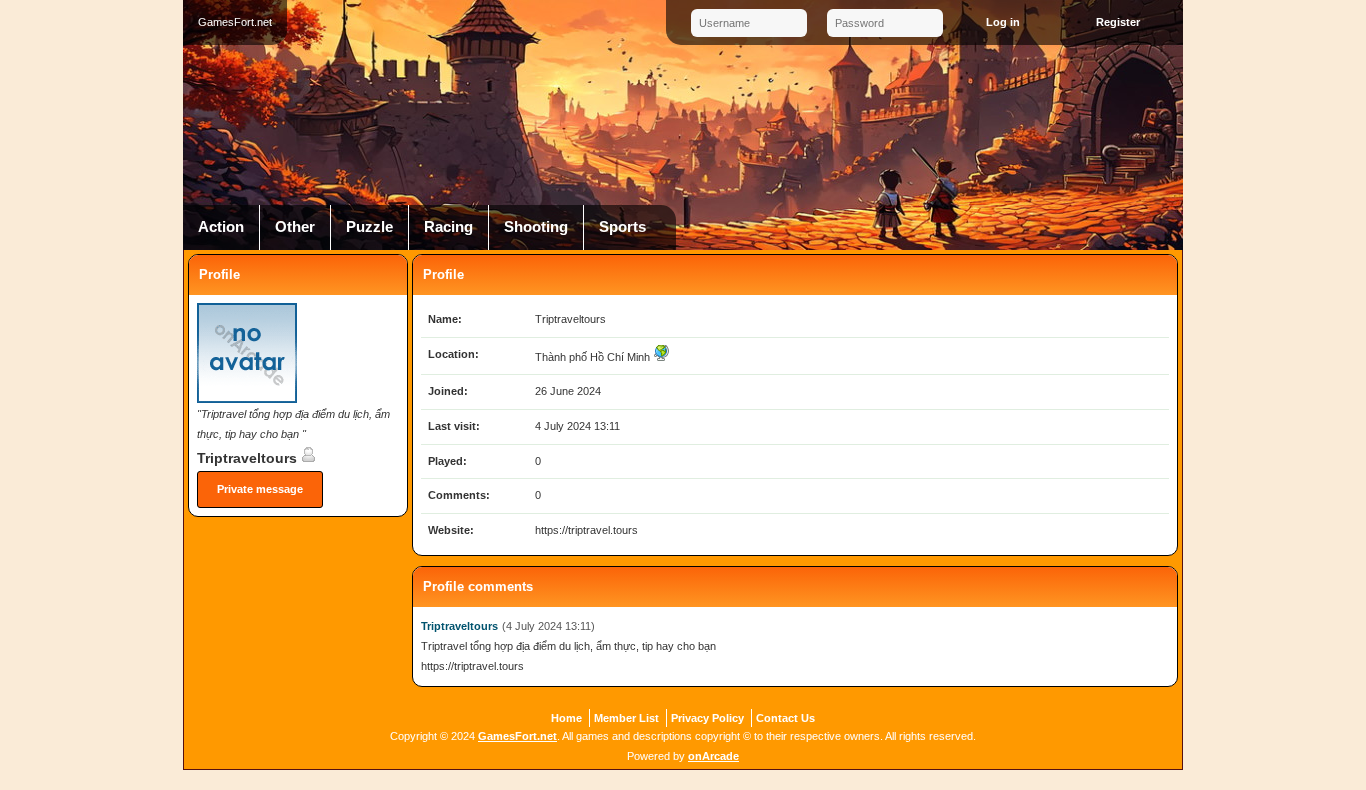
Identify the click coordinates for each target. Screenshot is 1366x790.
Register (1118, 22)
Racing (448, 227)
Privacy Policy (707, 718)
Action (221, 227)
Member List (626, 718)
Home (566, 718)
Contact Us (785, 718)
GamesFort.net (517, 736)
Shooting (536, 227)
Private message (260, 489)
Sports (622, 227)
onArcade (713, 756)
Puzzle (369, 227)
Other (295, 227)
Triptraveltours (249, 458)
